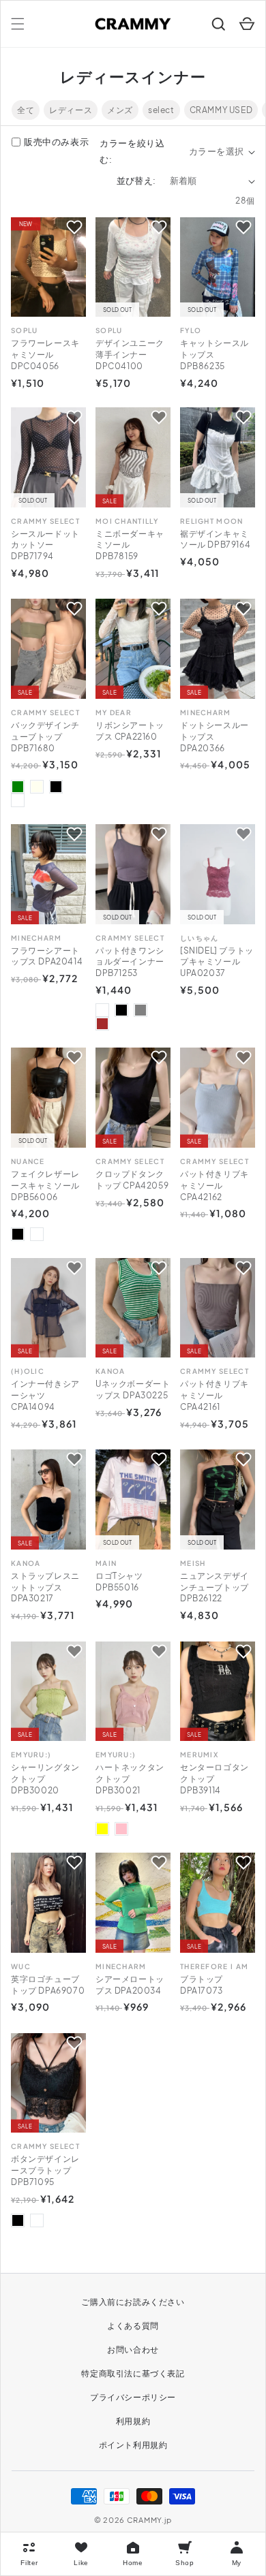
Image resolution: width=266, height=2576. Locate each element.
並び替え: (136, 180)
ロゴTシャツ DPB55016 (119, 1582)
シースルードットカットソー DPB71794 (45, 545)
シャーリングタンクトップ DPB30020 (45, 1779)
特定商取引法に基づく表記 (133, 2373)
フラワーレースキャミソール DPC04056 (45, 355)
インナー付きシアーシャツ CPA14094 (45, 1395)
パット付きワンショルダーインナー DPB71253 (130, 962)
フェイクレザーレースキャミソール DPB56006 (45, 1185)
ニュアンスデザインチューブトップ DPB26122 (215, 1587)
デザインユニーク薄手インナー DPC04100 (130, 355)
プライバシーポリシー (133, 2397)
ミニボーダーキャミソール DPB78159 (130, 545)
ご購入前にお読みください (133, 2302)
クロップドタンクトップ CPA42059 (132, 1180)
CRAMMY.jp (149, 2520)
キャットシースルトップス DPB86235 (215, 355)
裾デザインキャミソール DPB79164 (215, 539)
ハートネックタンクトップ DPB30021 (130, 1779)
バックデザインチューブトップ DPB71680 (45, 737)
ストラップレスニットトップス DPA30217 (45, 1587)
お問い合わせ (133, 2350)
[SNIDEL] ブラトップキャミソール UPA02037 (217, 962)
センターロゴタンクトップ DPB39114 (215, 1779)
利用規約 (133, 2421)
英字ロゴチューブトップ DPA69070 (48, 1985)
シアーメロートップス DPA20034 (130, 1985)
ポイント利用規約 (133, 2445)
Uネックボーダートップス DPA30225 (133, 1389)
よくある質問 (133, 2326)
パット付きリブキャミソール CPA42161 (215, 1395)
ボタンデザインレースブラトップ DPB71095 (45, 2170)
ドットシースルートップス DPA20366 (215, 737)
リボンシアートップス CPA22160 (130, 731)
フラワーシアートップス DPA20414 (47, 956)
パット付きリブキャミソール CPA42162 (215, 1185)
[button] (18, 24)
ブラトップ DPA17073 (202, 1985)
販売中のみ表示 (56, 142)
